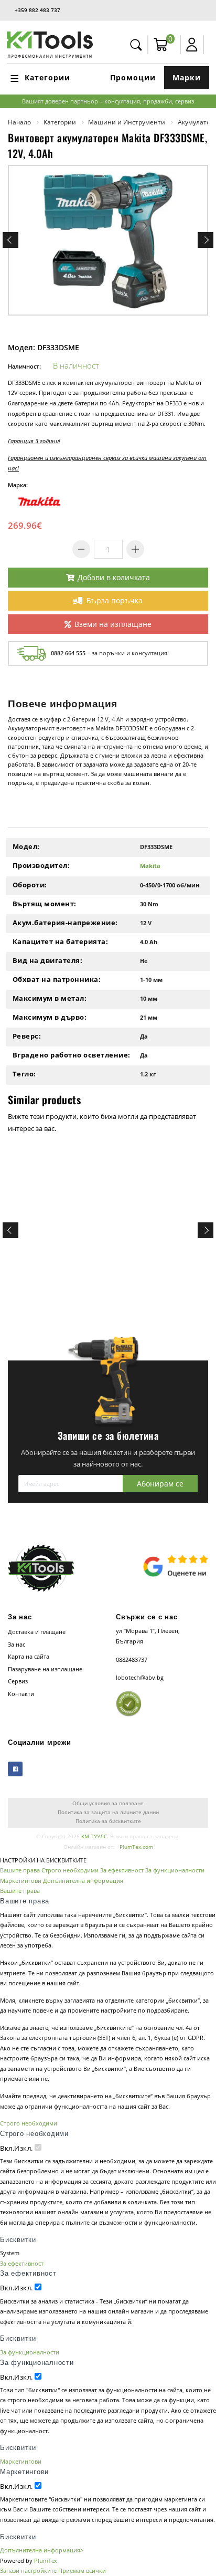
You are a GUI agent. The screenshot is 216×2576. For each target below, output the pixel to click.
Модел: (26, 846)
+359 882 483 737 (37, 10)
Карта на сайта (29, 1656)
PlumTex (46, 2561)
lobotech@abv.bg (140, 1677)
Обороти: (30, 885)
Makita (150, 866)
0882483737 (132, 1659)
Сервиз (18, 1681)
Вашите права (20, 1870)
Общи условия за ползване (108, 1803)
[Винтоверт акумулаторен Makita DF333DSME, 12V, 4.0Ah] (108, 240)
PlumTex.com (136, 1847)
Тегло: (24, 1074)
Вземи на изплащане (113, 624)
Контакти (21, 1694)
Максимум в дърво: (50, 1017)
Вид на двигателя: (48, 960)
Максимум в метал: (50, 998)
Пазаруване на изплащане (45, 1669)
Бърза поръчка (115, 600)
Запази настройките (28, 2570)
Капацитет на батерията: (61, 941)
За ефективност (122, 1870)
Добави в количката (114, 577)
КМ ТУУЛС (94, 1836)
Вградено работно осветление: (72, 1055)
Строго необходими (70, 1870)
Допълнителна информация (83, 1881)
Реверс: (27, 1036)
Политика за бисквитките (108, 1821)
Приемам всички (82, 2570)
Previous (10, 240)
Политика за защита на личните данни (108, 1812)
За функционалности (175, 1870)
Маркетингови (21, 1881)
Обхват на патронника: (57, 979)
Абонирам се (160, 1484)
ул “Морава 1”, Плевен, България (148, 1636)
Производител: (41, 865)
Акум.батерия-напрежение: (65, 923)
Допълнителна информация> (42, 2550)
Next (206, 240)
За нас (17, 1644)
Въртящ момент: (45, 904)
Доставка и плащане (37, 1632)
